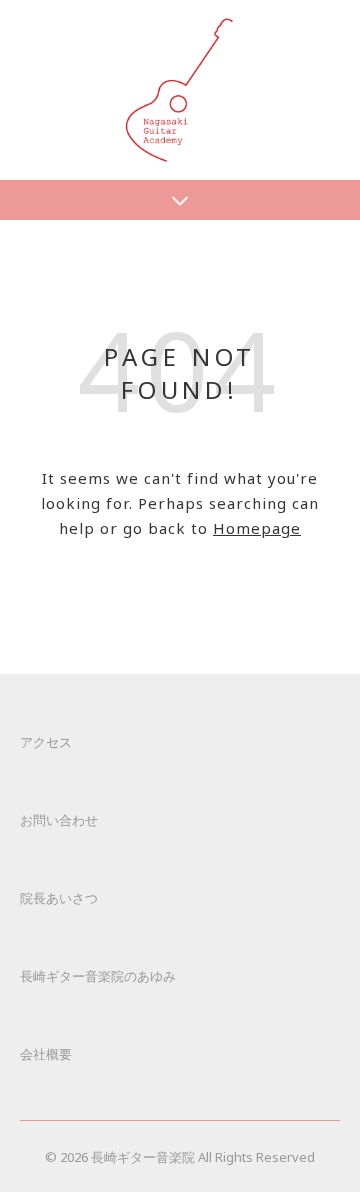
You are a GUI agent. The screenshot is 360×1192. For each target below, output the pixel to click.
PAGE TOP (332, 1135)
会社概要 (46, 1054)
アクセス (46, 742)
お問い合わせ (59, 820)
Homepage (257, 528)
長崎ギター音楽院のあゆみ (98, 976)
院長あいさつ (59, 898)
